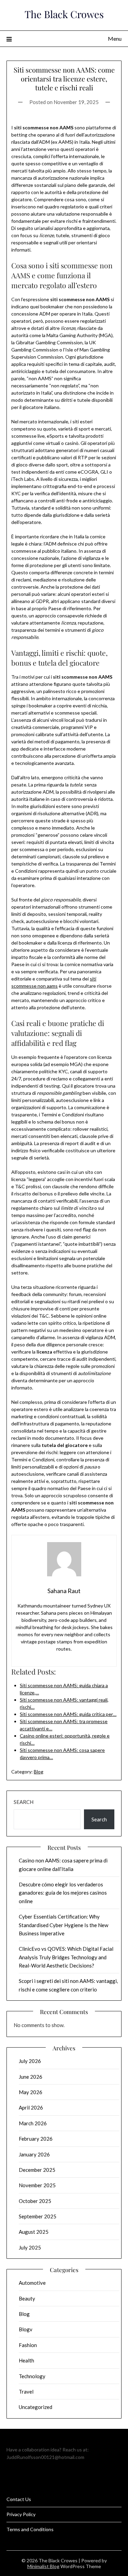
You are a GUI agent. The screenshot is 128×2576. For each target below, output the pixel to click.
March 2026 (33, 2123)
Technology (32, 2376)
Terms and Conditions (30, 2529)
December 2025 (37, 2170)
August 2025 (34, 2232)
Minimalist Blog (43, 2566)
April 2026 (31, 2107)
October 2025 (35, 2201)
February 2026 (36, 2139)
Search (24, 1802)
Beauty (27, 2298)
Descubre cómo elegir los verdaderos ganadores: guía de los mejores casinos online (63, 1893)
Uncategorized (35, 2407)
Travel (26, 2392)
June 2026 (31, 2077)
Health (26, 2360)
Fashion (28, 2345)
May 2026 (31, 2092)
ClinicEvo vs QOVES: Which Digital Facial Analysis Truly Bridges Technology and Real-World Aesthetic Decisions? (66, 1957)
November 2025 (37, 2185)
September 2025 (38, 2216)
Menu (115, 39)
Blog (39, 1772)
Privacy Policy (21, 2514)
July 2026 (30, 2061)
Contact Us (19, 2499)
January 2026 (34, 2154)
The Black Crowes (64, 14)
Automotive (32, 2283)
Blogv (26, 2329)
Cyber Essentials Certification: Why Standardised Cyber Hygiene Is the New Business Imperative (63, 1925)
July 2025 (30, 2247)
